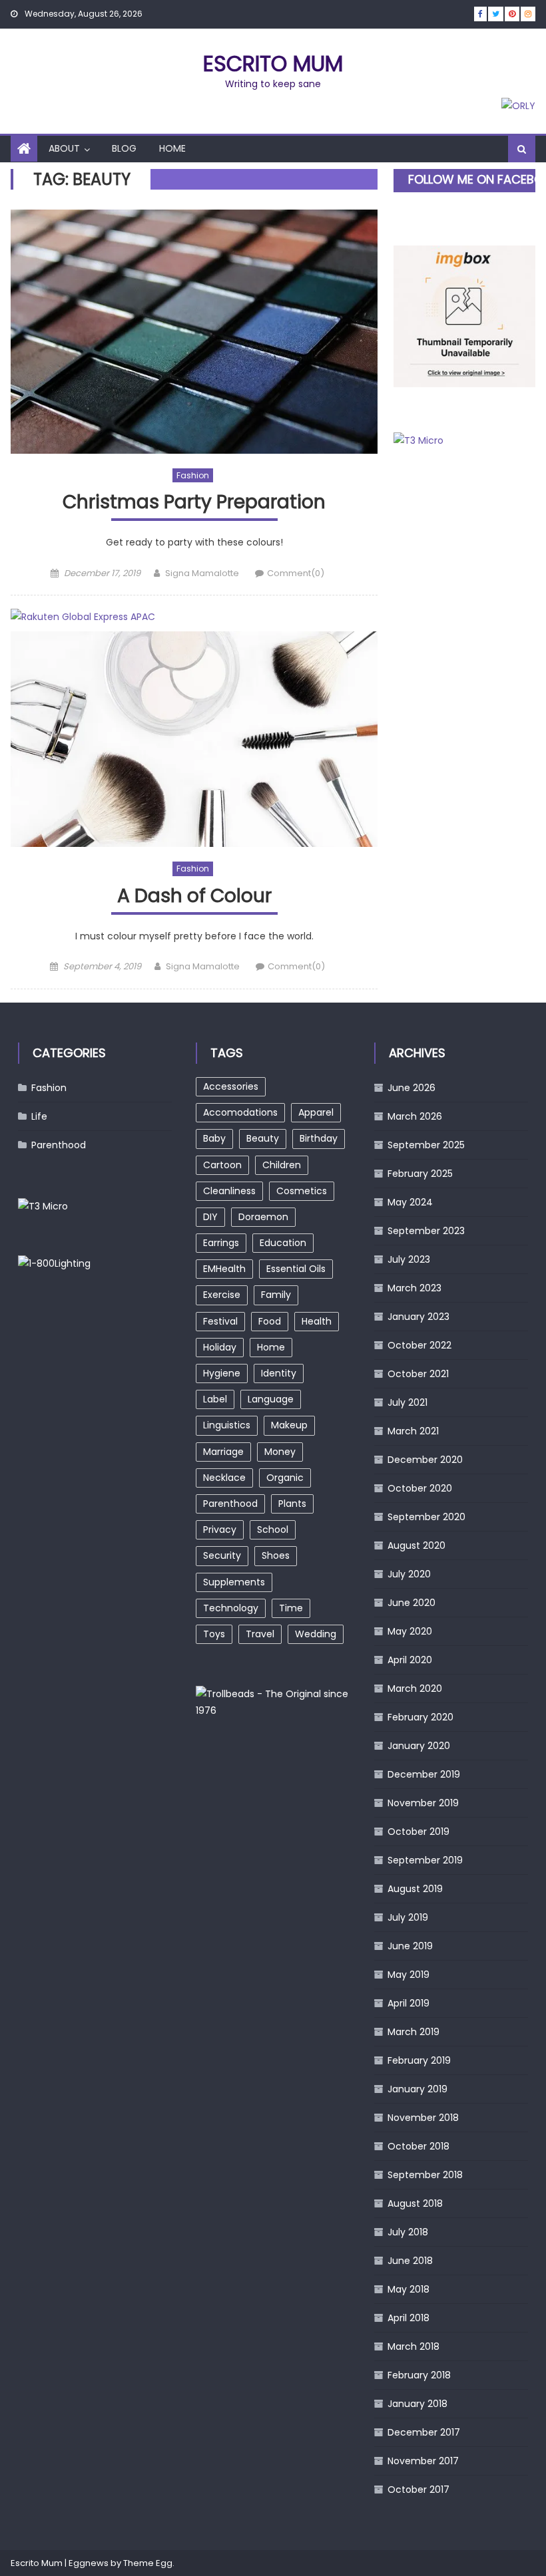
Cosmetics (302, 1191)
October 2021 (418, 1374)
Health (317, 1321)
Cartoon (222, 1165)
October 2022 (419, 1345)
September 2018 (425, 2175)
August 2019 (415, 1889)
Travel (260, 1634)
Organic (285, 1478)
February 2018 (419, 2375)
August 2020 (416, 1545)
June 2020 (411, 1603)
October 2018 (418, 2146)
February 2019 (419, 2060)
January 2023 (418, 1317)
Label (215, 1399)
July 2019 (408, 1917)
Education (283, 1243)
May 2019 (409, 1975)
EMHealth (224, 1269)
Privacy (220, 1529)
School (273, 1529)
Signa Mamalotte (202, 573)
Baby (214, 1138)
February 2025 (420, 1174)
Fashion (193, 475)
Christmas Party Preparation (194, 503)
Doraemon (263, 1217)
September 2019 (425, 1860)
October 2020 (420, 1488)
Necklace (224, 1478)
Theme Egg (148, 2563)
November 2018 (423, 2118)
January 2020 (419, 1746)
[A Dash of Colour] (194, 739)
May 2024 (410, 1202)
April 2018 (409, 2318)
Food (270, 1321)
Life (39, 1116)
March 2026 (415, 1116)
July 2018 (408, 2232)
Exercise (222, 1295)
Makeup (289, 1425)
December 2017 (424, 2432)
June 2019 (410, 1946)
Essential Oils (296, 1269)
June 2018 (410, 2261)
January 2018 (417, 2404)
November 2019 (423, 1803)
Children (282, 1165)
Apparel (316, 1112)
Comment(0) (296, 573)
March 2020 (415, 1689)
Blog (124, 148)
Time (291, 1608)
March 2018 (413, 2346)
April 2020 (410, 1660)
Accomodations (240, 1112)
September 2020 (426, 1517)
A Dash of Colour (194, 896)
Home (172, 148)
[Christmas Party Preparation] (194, 332)
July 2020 (409, 1574)
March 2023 (414, 1288)
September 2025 (426, 1145)
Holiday (220, 1347)
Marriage (223, 1452)
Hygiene (222, 1373)
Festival (220, 1321)
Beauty (263, 1138)
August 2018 (415, 2203)
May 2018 (409, 2289)
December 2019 (424, 1774)
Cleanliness (229, 1191)
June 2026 (411, 1088)
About (64, 148)
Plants (292, 1504)
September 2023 (426, 1231)
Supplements (234, 1582)
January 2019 (417, 2089)
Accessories (231, 1086)
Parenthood (59, 1145)
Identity (279, 1373)
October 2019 (418, 1832)
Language (271, 1399)
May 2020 (410, 1631)
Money (280, 1452)
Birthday (319, 1138)
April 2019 (409, 2003)
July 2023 (409, 1259)
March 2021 (413, 1431)
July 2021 (408, 1402)
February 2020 (420, 1717)
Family (276, 1295)
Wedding (316, 1634)
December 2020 (425, 1460)
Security (222, 1555)
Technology (231, 1608)
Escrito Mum (273, 64)
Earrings (221, 1243)
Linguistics (227, 1425)
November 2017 (423, 2461)
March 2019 (413, 2032)
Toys (214, 1634)
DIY (210, 1217)
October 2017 (418, 2490)
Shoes (276, 1555)
